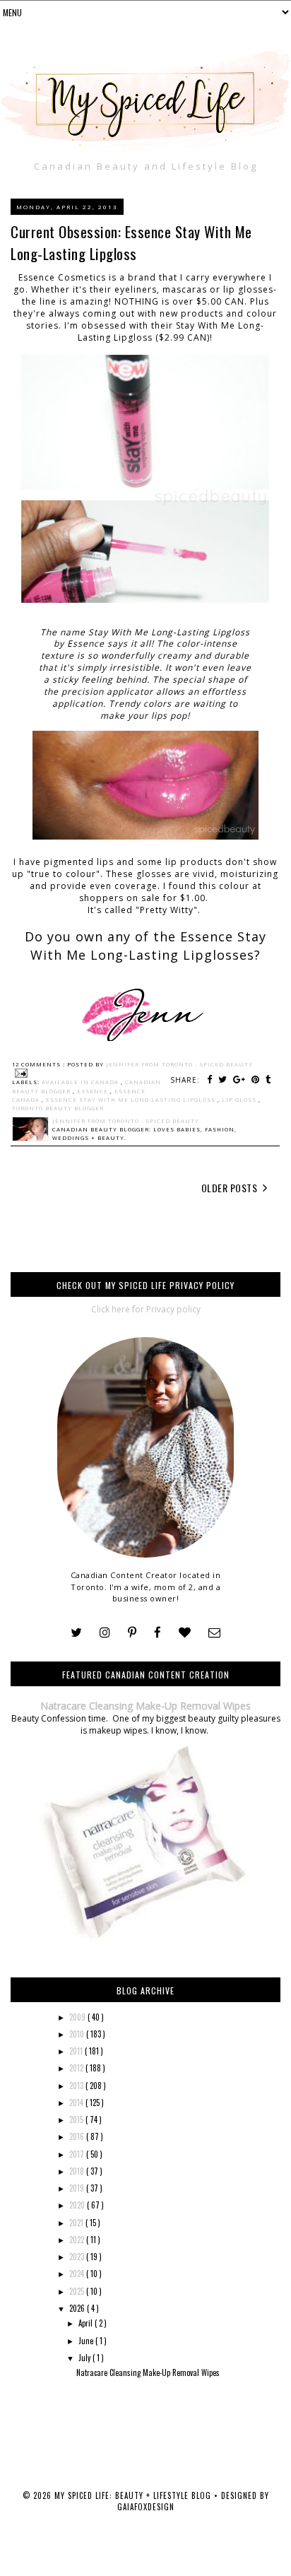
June (87, 2341)
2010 (78, 2034)
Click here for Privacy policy (146, 1309)
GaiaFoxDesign (146, 2507)
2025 (78, 2291)
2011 (77, 2051)
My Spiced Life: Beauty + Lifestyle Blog (134, 2495)
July (85, 2358)
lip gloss (240, 1100)
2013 (77, 2086)
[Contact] (214, 1633)
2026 (78, 2308)
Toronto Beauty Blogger (58, 1108)
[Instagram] (105, 1633)
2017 (78, 2154)
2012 (77, 2068)
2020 (78, 2205)
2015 (77, 2119)
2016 (78, 2136)
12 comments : (40, 1064)
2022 (78, 2240)
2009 (78, 2017)
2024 (78, 2274)
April (87, 2323)
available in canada (81, 1082)
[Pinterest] (132, 1633)
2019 (78, 2188)
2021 (77, 2223)
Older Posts (231, 1188)
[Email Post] (20, 1073)
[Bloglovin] (185, 1633)
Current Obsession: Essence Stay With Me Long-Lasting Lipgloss (131, 242)
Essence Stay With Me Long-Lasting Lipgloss (132, 1100)
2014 (77, 2102)
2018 (78, 2171)
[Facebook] (158, 1633)
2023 (78, 2257)
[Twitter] (76, 1633)
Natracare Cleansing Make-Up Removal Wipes (145, 1706)
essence (94, 1091)
